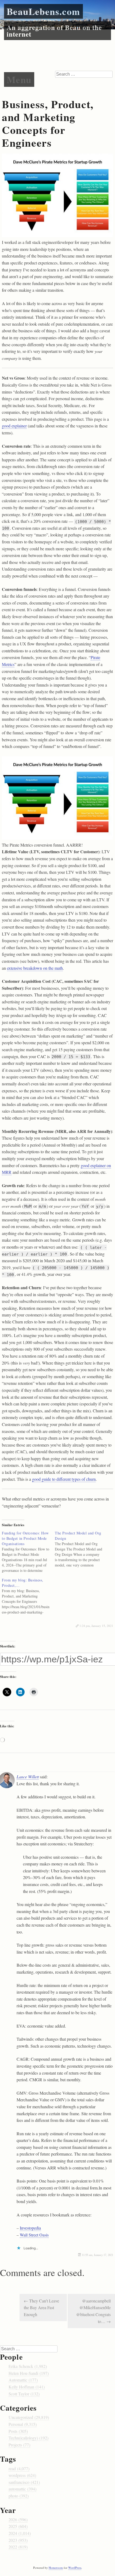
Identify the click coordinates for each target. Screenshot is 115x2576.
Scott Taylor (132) (24, 2394)
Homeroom (56, 2568)
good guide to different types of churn (64, 1479)
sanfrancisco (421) (24, 2482)
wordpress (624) (22, 2475)
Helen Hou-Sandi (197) (29, 2373)
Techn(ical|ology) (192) (28, 2438)
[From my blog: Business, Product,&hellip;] (28, 1596)
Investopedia (30, 2228)
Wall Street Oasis (34, 2235)
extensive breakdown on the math (35, 968)
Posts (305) (18, 2431)
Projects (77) (19, 2445)
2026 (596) (18, 2520)
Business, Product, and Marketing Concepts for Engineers (48, 123)
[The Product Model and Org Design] (81, 1549)
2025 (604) (18, 2526)
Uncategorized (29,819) (29, 2417)
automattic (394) (22, 2489)
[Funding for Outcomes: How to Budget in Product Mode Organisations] (28, 1552)
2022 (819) (18, 2547)
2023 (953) (18, 2540)
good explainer (14, 426)
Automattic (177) (23, 2380)
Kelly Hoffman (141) (27, 2387)
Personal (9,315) (23, 2424)
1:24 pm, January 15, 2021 (96, 1626)
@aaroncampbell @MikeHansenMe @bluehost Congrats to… (93, 2311)
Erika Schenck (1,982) (28, 2366)
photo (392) (19, 2496)
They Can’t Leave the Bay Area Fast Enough (41, 2308)
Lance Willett (28, 1777)
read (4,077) (19, 2468)
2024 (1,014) (20, 2533)
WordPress (75, 2568)
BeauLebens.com (43, 11)
